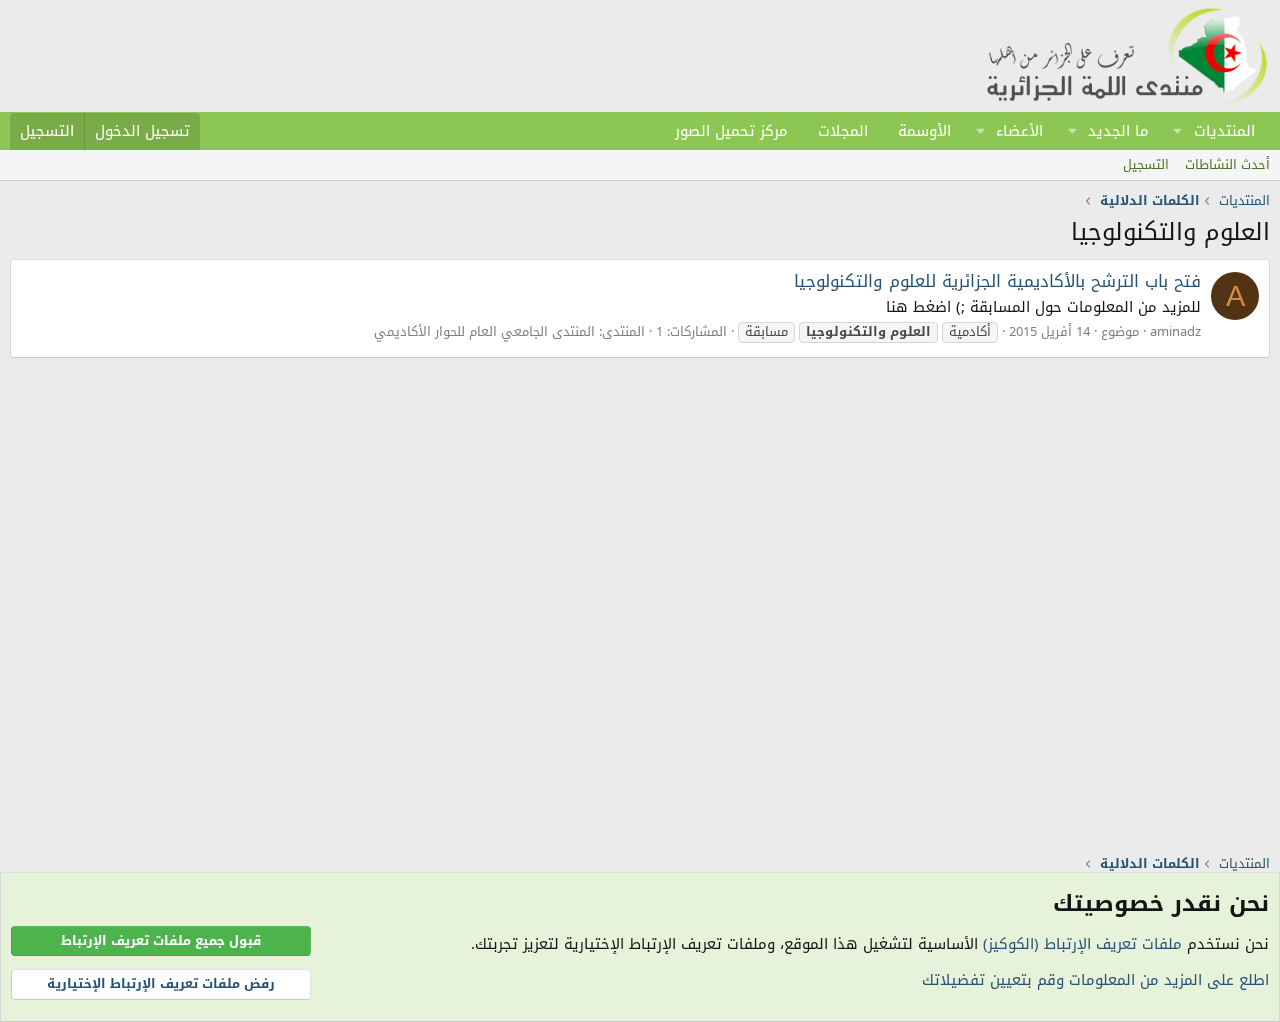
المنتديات (1224, 131)
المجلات (843, 131)
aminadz (1175, 331)
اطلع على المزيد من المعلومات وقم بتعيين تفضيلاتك (1095, 980)
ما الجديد (1118, 131)
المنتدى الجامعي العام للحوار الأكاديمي (484, 331)
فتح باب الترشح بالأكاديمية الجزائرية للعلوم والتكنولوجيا (997, 281)
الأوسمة (924, 131)
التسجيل (1146, 164)
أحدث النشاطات (1227, 164)
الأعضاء (1019, 131)
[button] (1178, 131)
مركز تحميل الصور (731, 131)
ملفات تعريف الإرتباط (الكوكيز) (1082, 944)
